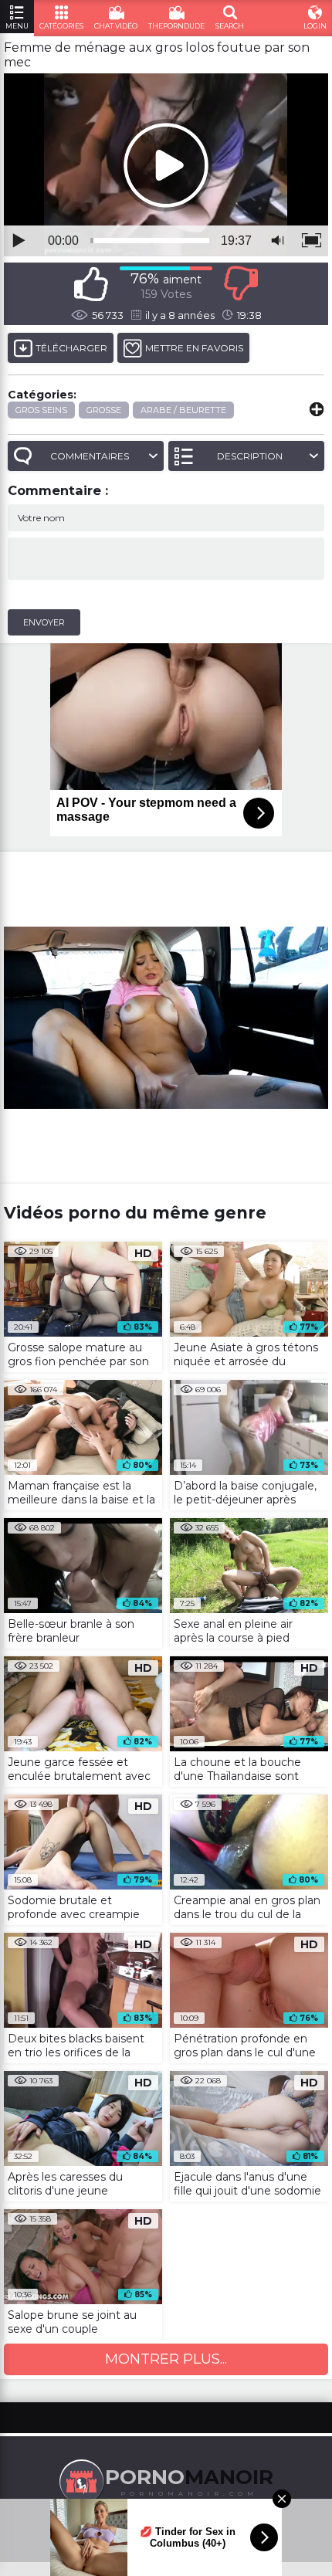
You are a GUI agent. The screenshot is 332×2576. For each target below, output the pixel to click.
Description (250, 456)
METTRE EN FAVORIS (194, 348)
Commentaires (90, 456)
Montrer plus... (166, 2359)
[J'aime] (91, 284)
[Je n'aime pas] (241, 284)
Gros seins (41, 410)
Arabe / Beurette (183, 410)
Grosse (104, 410)
